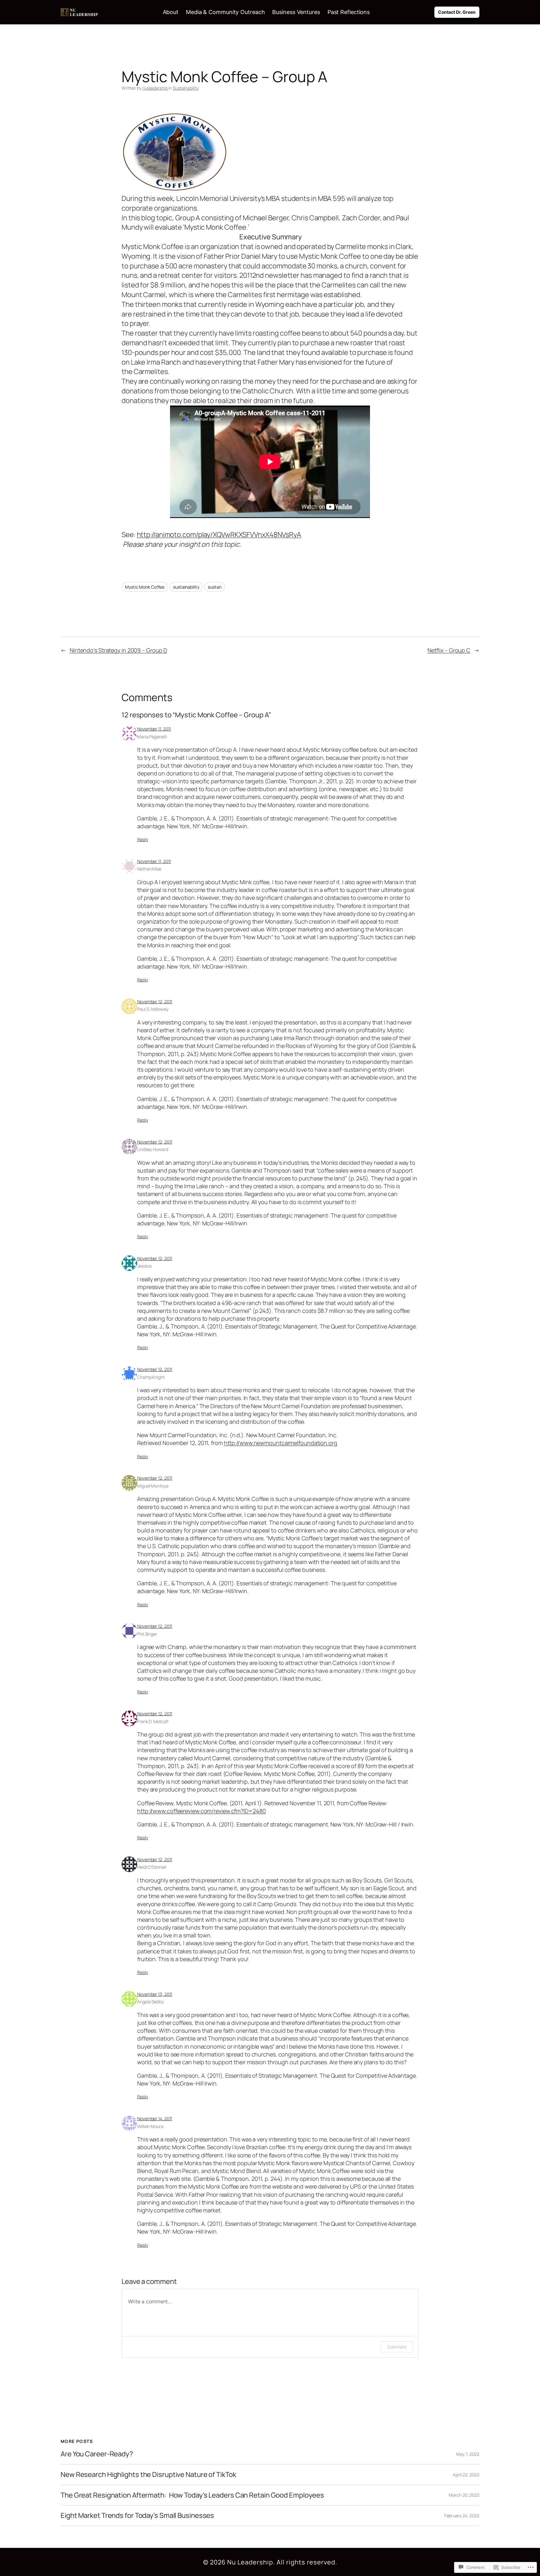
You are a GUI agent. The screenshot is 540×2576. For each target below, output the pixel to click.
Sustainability (186, 88)
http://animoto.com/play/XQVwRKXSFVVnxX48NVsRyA (219, 535)
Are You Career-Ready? (97, 2454)
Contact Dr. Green (457, 12)
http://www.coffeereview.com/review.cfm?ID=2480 (201, 1811)
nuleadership (155, 88)
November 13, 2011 (155, 1994)
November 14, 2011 (155, 2118)
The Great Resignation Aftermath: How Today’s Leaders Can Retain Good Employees (192, 2495)
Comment (397, 2347)
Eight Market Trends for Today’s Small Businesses (137, 2516)
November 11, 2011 (154, 729)
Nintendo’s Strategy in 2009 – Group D (118, 650)
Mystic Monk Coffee (145, 587)
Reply (143, 839)
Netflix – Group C (449, 650)
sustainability (186, 587)
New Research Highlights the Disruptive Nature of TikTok (148, 2475)
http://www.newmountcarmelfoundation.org (281, 1443)
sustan (215, 587)
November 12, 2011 (155, 1002)
